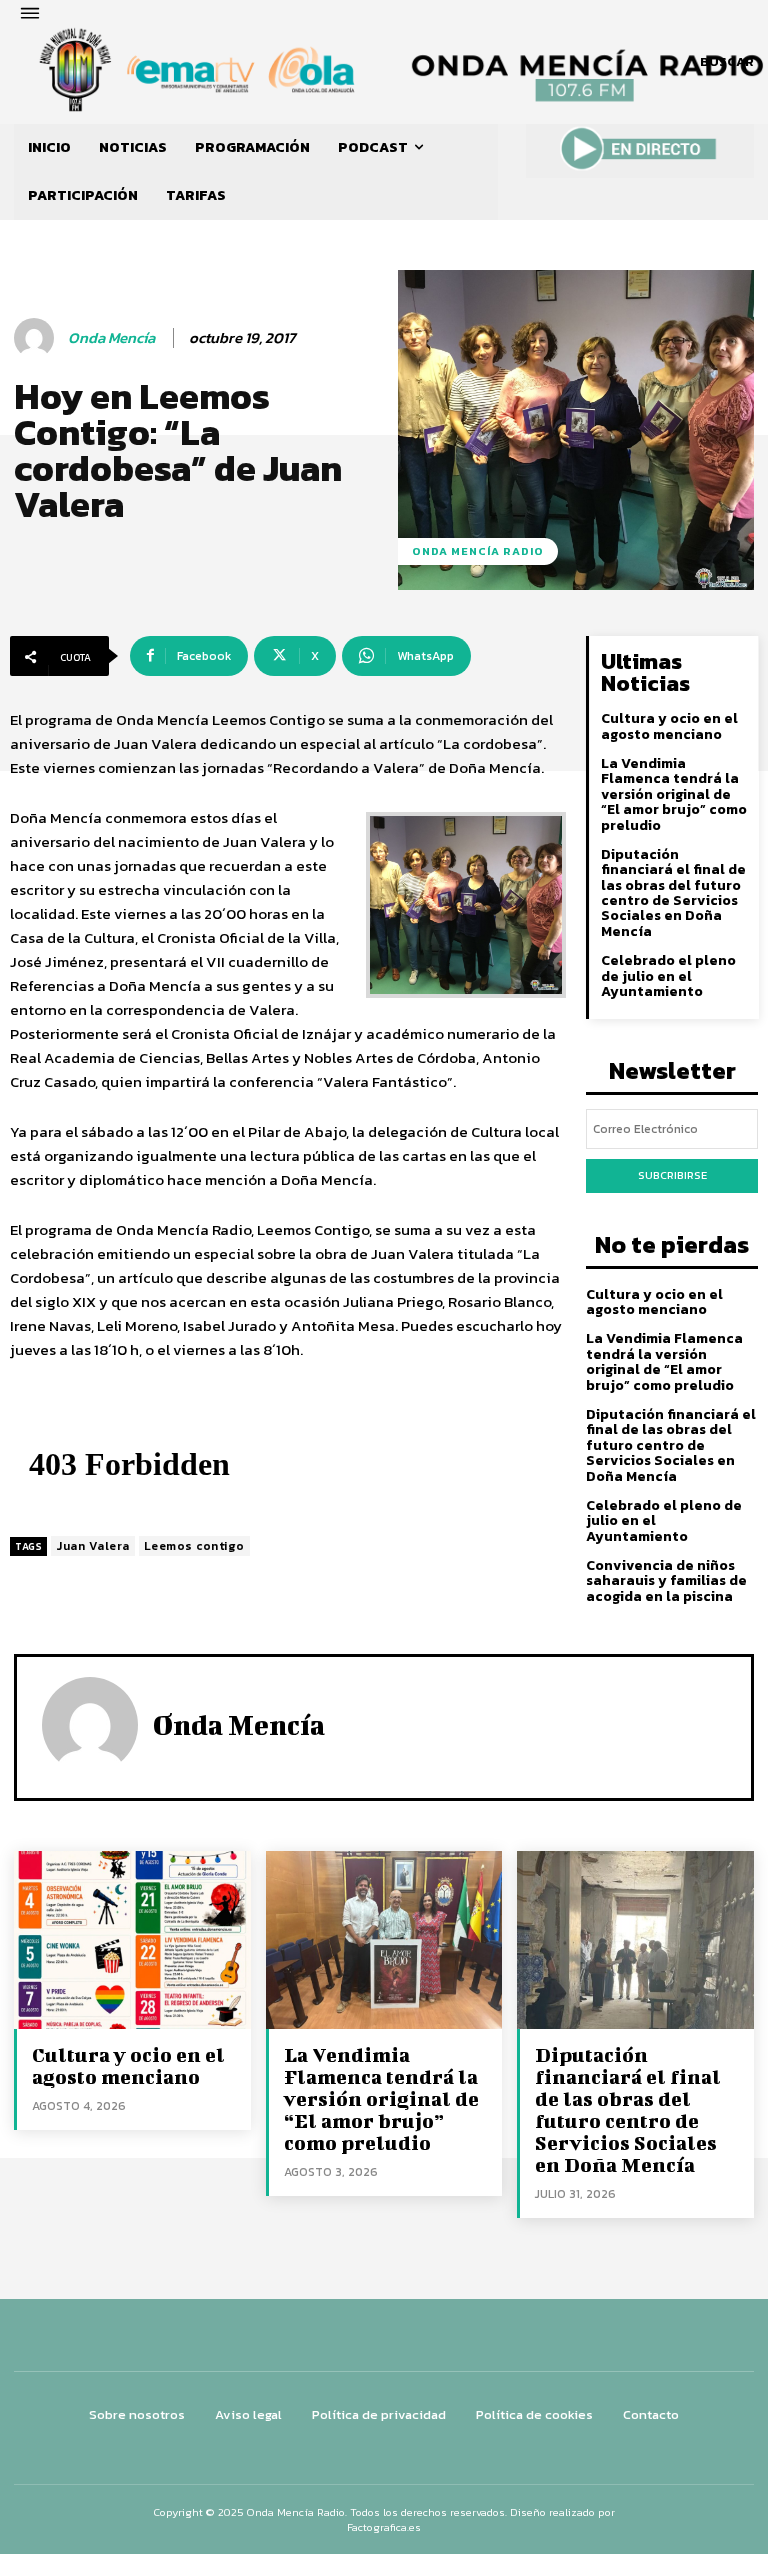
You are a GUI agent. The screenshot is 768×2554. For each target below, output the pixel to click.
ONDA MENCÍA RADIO (478, 551)
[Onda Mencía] (37, 338)
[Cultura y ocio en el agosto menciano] (132, 1939)
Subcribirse (672, 1175)
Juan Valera (93, 1546)
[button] (727, 62)
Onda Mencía (111, 338)
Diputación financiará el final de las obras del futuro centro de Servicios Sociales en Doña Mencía (673, 893)
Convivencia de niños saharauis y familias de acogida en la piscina (666, 1581)
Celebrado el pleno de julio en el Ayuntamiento (668, 976)
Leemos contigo (194, 1546)
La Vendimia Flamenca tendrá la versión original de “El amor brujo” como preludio (674, 794)
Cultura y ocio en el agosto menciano (669, 726)
